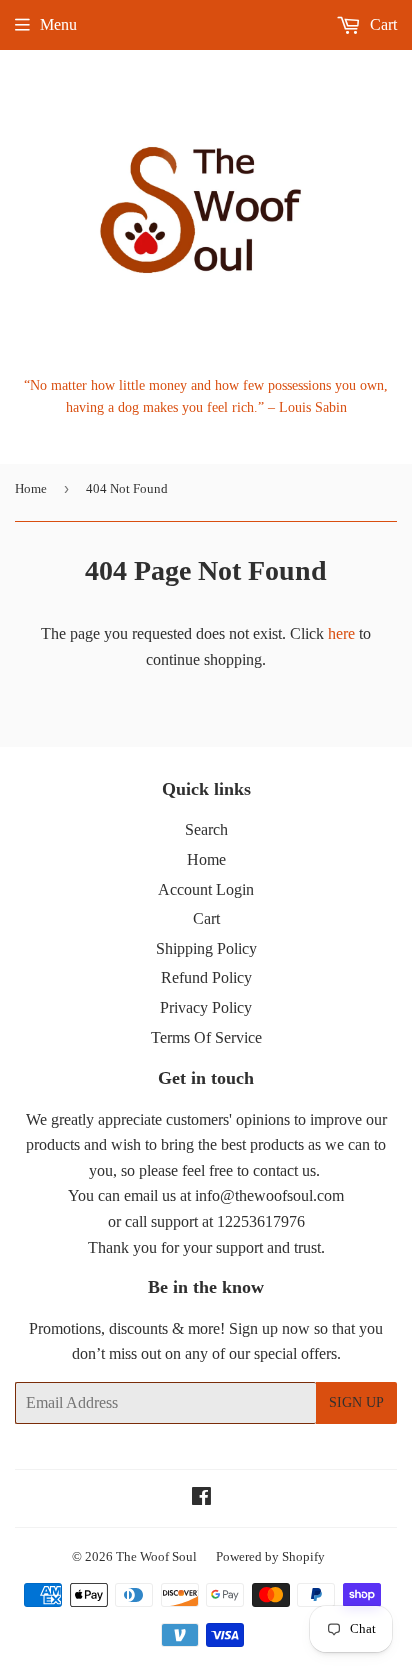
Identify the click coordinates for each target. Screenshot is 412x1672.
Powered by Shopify (270, 1556)
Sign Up (356, 1402)
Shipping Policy (206, 948)
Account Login (206, 889)
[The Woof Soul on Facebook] (201, 1498)
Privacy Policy (206, 1007)
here (341, 633)
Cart (381, 24)
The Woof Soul (156, 1556)
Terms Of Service (206, 1037)
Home (31, 488)
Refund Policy (206, 977)
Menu (58, 24)
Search (206, 829)
